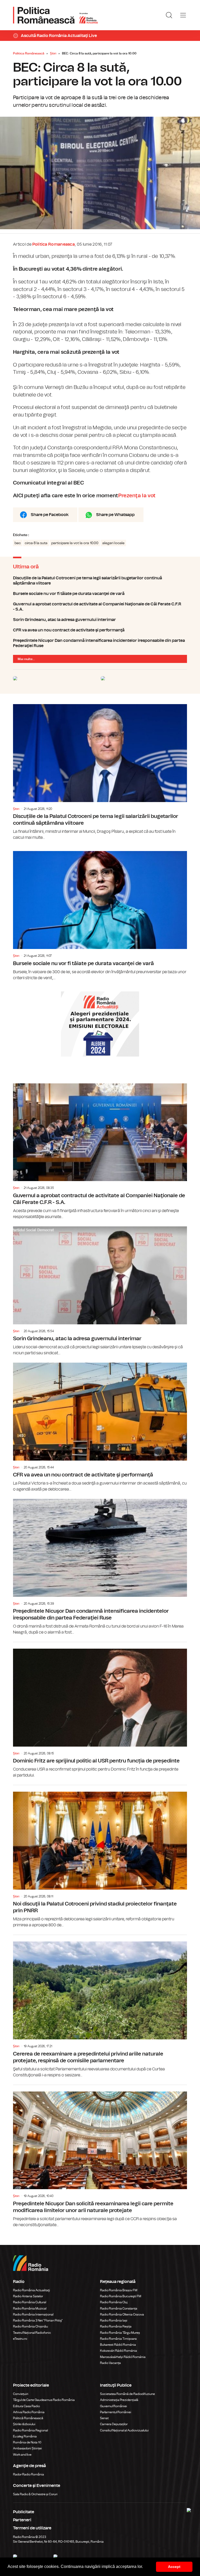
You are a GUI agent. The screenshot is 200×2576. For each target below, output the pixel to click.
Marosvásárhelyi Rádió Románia (123, 2357)
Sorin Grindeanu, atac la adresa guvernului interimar (100, 620)
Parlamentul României (116, 2412)
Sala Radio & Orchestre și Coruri (35, 2494)
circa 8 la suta (36, 543)
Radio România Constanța (119, 2308)
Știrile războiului (24, 2424)
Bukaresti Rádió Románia (118, 2345)
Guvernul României (114, 2406)
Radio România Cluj (114, 2302)
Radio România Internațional (33, 2314)
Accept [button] (174, 2567)
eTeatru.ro (20, 2339)
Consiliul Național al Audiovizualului (124, 2430)
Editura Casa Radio (26, 2406)
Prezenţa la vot (137, 496)
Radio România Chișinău (30, 2326)
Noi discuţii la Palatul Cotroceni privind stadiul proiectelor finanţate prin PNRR (100, 1857)
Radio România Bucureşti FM (121, 2296)
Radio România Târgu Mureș (120, 2333)
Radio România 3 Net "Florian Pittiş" (38, 2320)
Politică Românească (28, 2418)
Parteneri (22, 2520)
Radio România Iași (114, 2320)
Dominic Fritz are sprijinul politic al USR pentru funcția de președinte (100, 1710)
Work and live (22, 2455)
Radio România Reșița (116, 2326)
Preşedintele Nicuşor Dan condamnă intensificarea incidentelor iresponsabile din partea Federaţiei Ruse (100, 643)
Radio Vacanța (110, 2363)
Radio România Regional (30, 2430)
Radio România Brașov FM (119, 2290)
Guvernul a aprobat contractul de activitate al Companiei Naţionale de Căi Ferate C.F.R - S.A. (100, 607)
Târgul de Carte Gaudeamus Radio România (44, 2400)
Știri (53, 53)
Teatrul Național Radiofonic (32, 2333)
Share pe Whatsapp (115, 515)
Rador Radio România (29, 2474)
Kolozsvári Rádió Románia (118, 2351)
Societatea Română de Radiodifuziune (127, 2394)
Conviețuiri (21, 2394)
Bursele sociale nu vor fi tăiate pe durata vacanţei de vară (100, 594)
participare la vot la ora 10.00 (75, 543)
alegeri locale (113, 543)
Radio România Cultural (30, 2302)
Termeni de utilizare (32, 2528)
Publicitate (24, 2512)
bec (18, 543)
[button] (145, 2567)
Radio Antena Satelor (28, 2296)
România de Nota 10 (27, 2442)
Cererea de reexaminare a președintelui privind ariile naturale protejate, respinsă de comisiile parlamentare (100, 2006)
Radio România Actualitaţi (32, 2290)
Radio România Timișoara (118, 2339)
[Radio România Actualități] (55, 15)
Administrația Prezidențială (119, 2400)
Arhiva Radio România (29, 2412)
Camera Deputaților (114, 2424)
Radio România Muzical (30, 2308)
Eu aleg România (25, 2436)
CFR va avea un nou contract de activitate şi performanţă (100, 630)
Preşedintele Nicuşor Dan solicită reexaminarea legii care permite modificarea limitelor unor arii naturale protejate (100, 2156)
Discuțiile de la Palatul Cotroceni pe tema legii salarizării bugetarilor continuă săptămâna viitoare (100, 581)
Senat (104, 2418)
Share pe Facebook (50, 515)
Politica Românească (29, 53)
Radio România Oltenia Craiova (122, 2314)
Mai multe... (26, 659)
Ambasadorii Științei (27, 2448)
